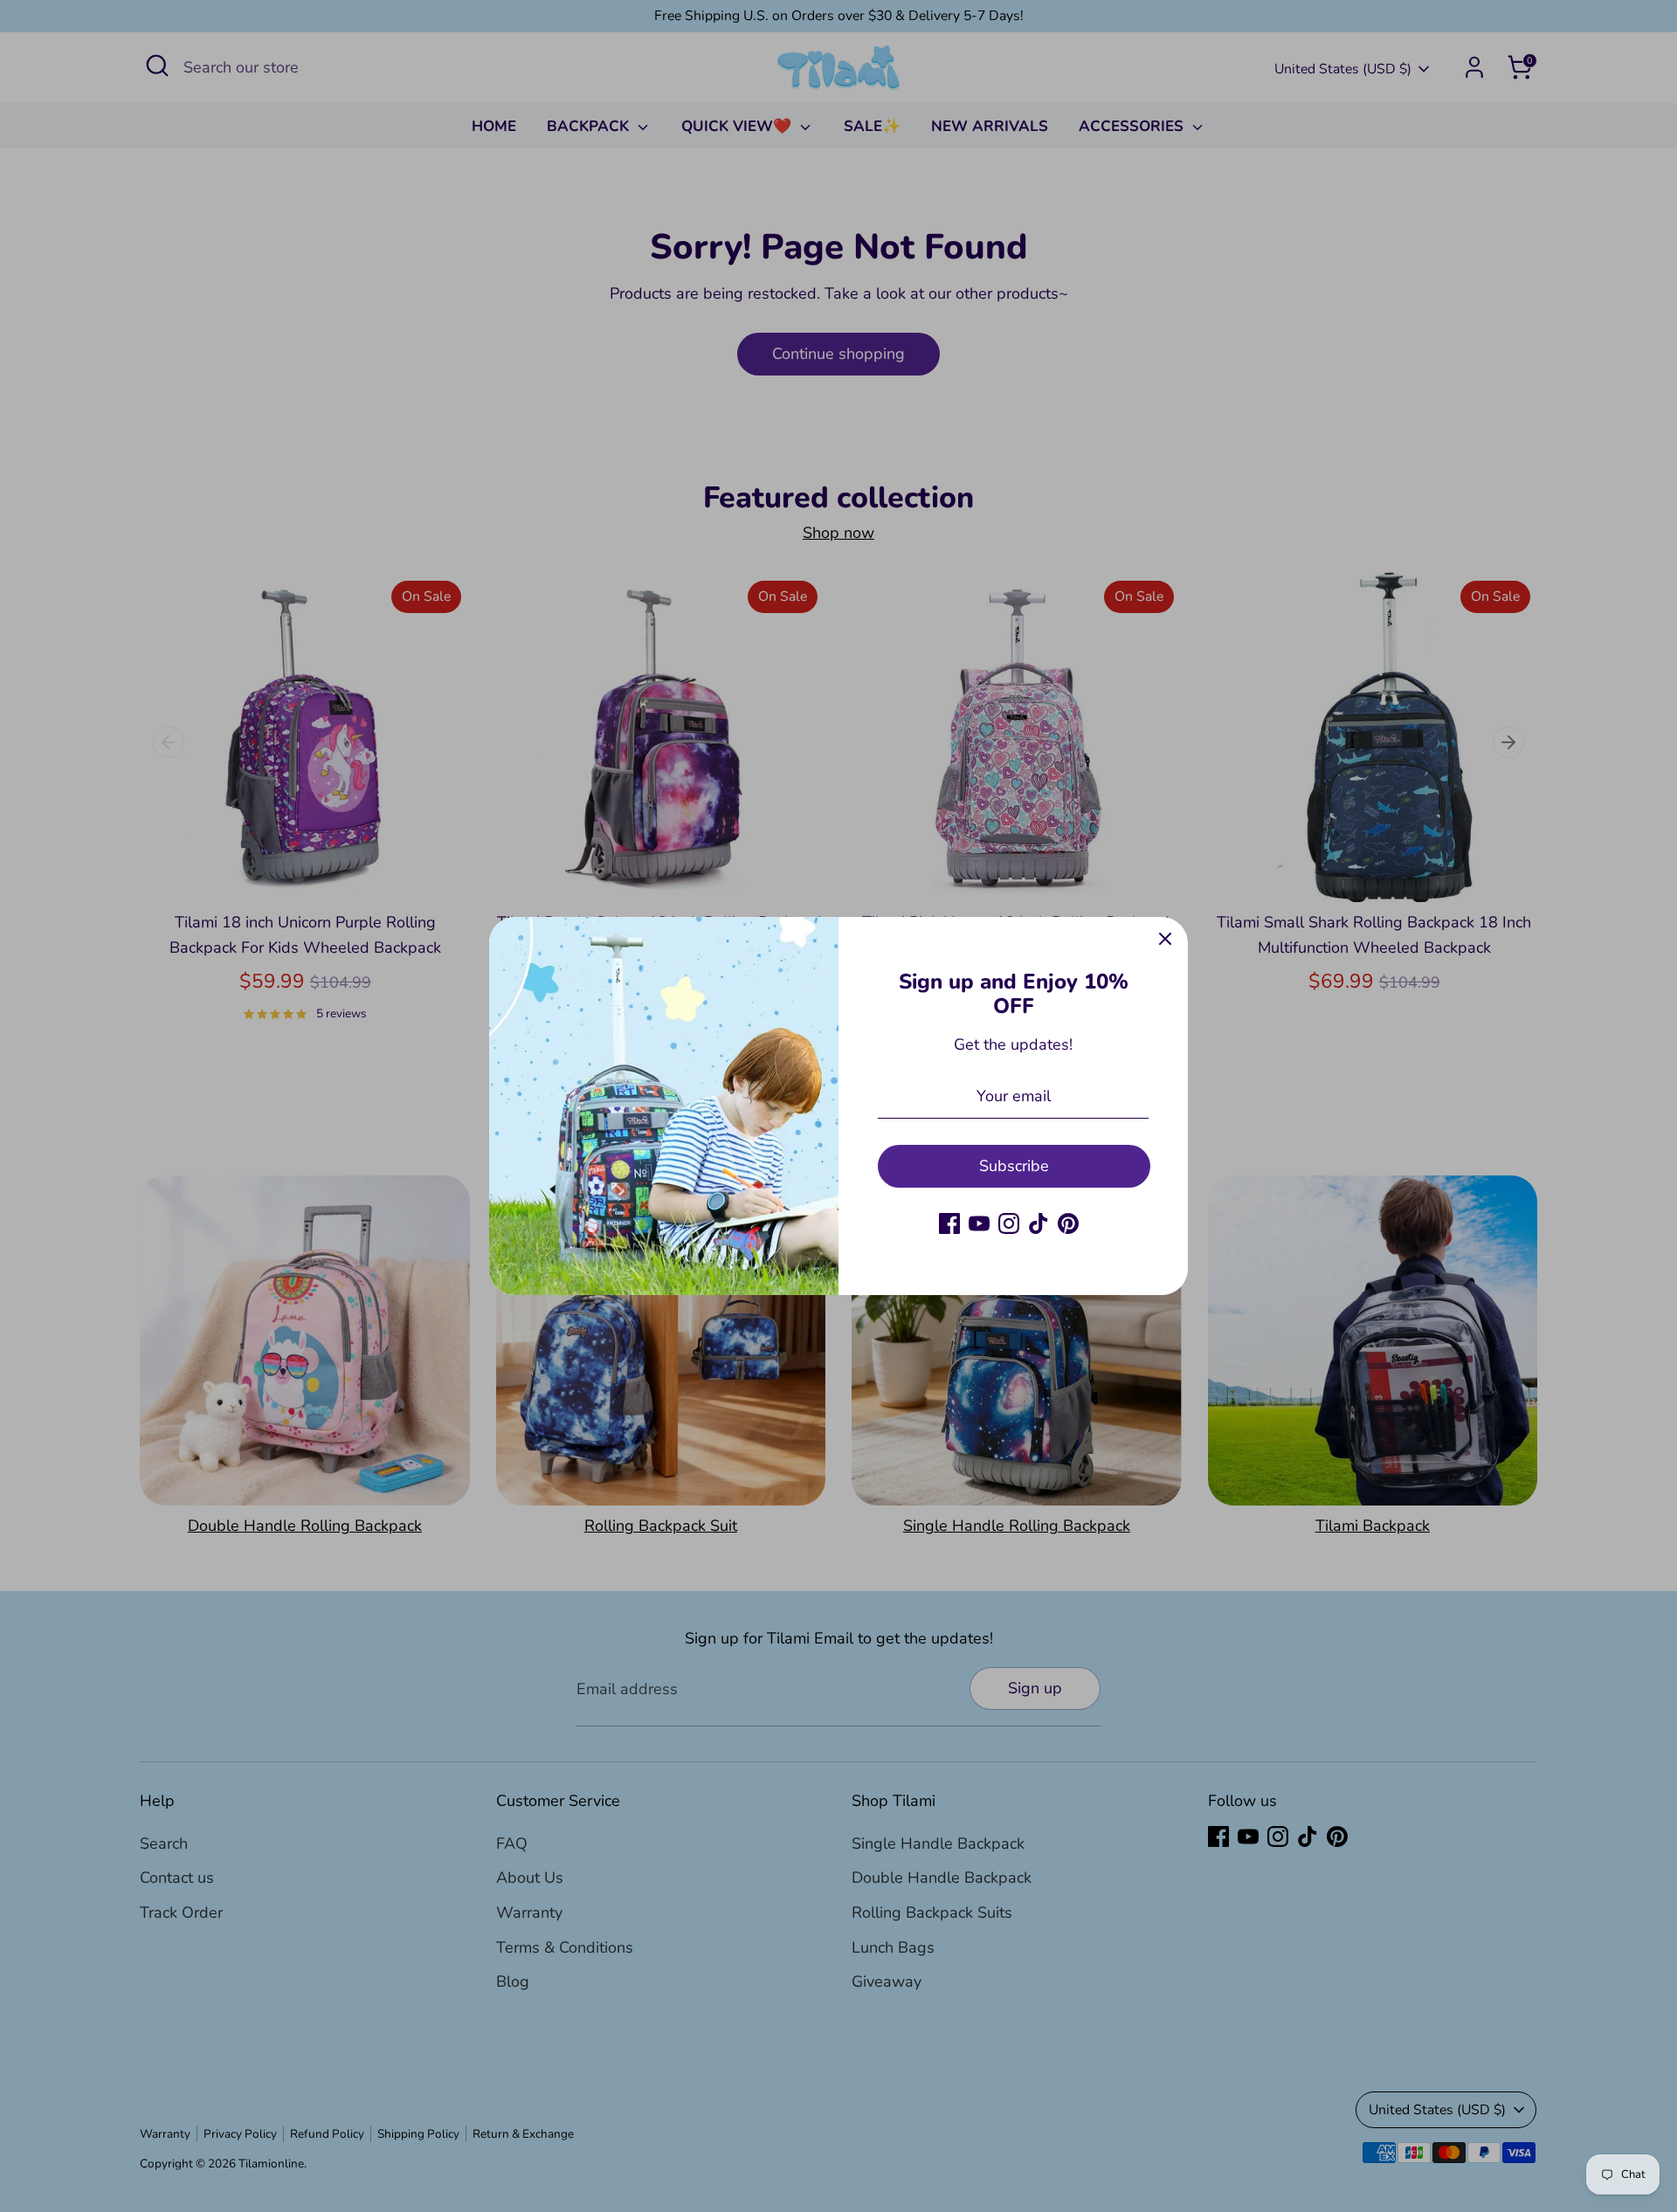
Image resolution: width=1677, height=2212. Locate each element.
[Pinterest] (1068, 1223)
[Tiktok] (1039, 1223)
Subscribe (1014, 1166)
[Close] (1165, 940)
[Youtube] (979, 1223)
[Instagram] (1009, 1223)
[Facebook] (949, 1223)
